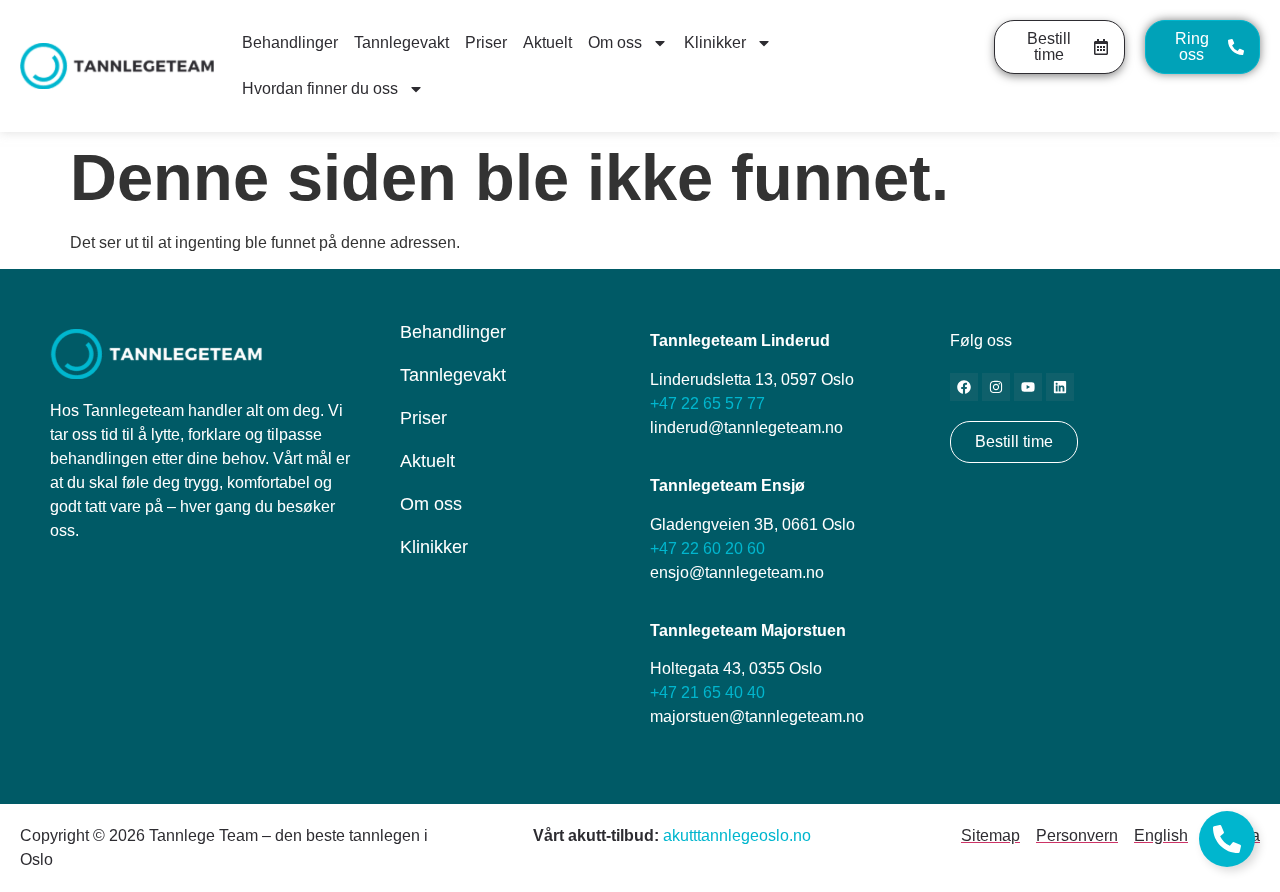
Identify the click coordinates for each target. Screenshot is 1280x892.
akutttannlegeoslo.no (737, 835)
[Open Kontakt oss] (1227, 839)
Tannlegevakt (401, 42)
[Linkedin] (1060, 387)
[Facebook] (964, 387)
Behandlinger (290, 42)
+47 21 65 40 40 (707, 692)
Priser (486, 42)
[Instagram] (996, 387)
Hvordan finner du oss (320, 88)
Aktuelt (547, 42)
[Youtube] (1028, 387)
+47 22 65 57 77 (707, 403)
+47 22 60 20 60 (707, 548)
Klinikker (715, 42)
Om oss (615, 42)
